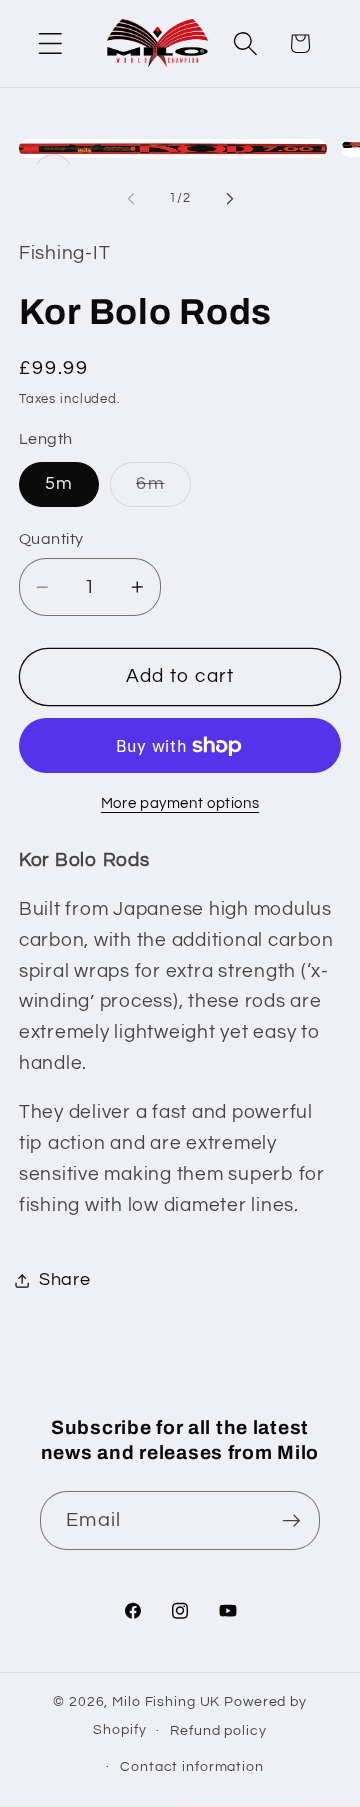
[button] (50, 43)
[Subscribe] (291, 1520)
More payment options (180, 803)
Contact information (192, 1767)
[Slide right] (230, 199)
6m (163, 490)
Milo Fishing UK (166, 1702)
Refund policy (218, 1731)
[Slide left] (131, 199)
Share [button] (65, 1280)
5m (59, 484)
